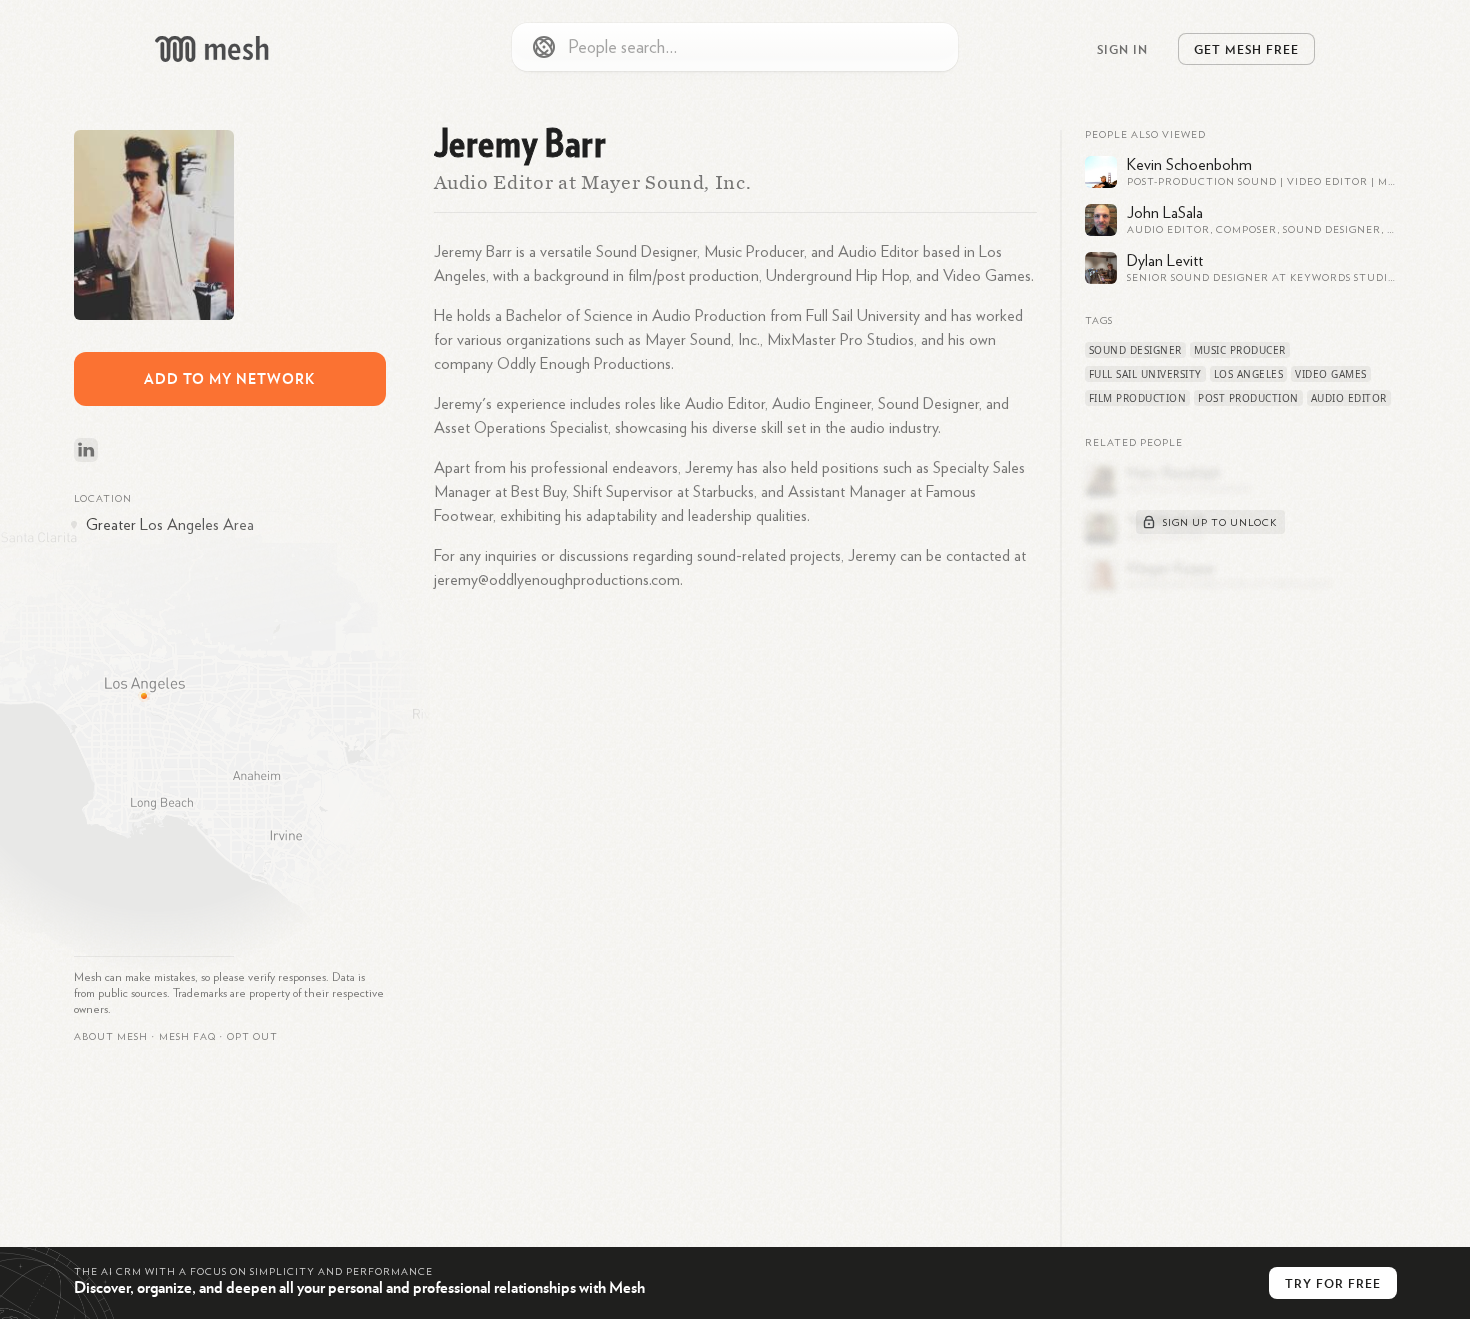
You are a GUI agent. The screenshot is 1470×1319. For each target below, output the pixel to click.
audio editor (1349, 398)
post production (1248, 398)
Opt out (252, 1037)
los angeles (1249, 374)
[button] (187, 1037)
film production (1138, 398)
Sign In (1122, 49)
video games (1331, 374)
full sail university (1145, 374)
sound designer (1135, 350)
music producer (1240, 350)
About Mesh (111, 1037)
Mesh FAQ (187, 1037)
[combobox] (735, 47)
